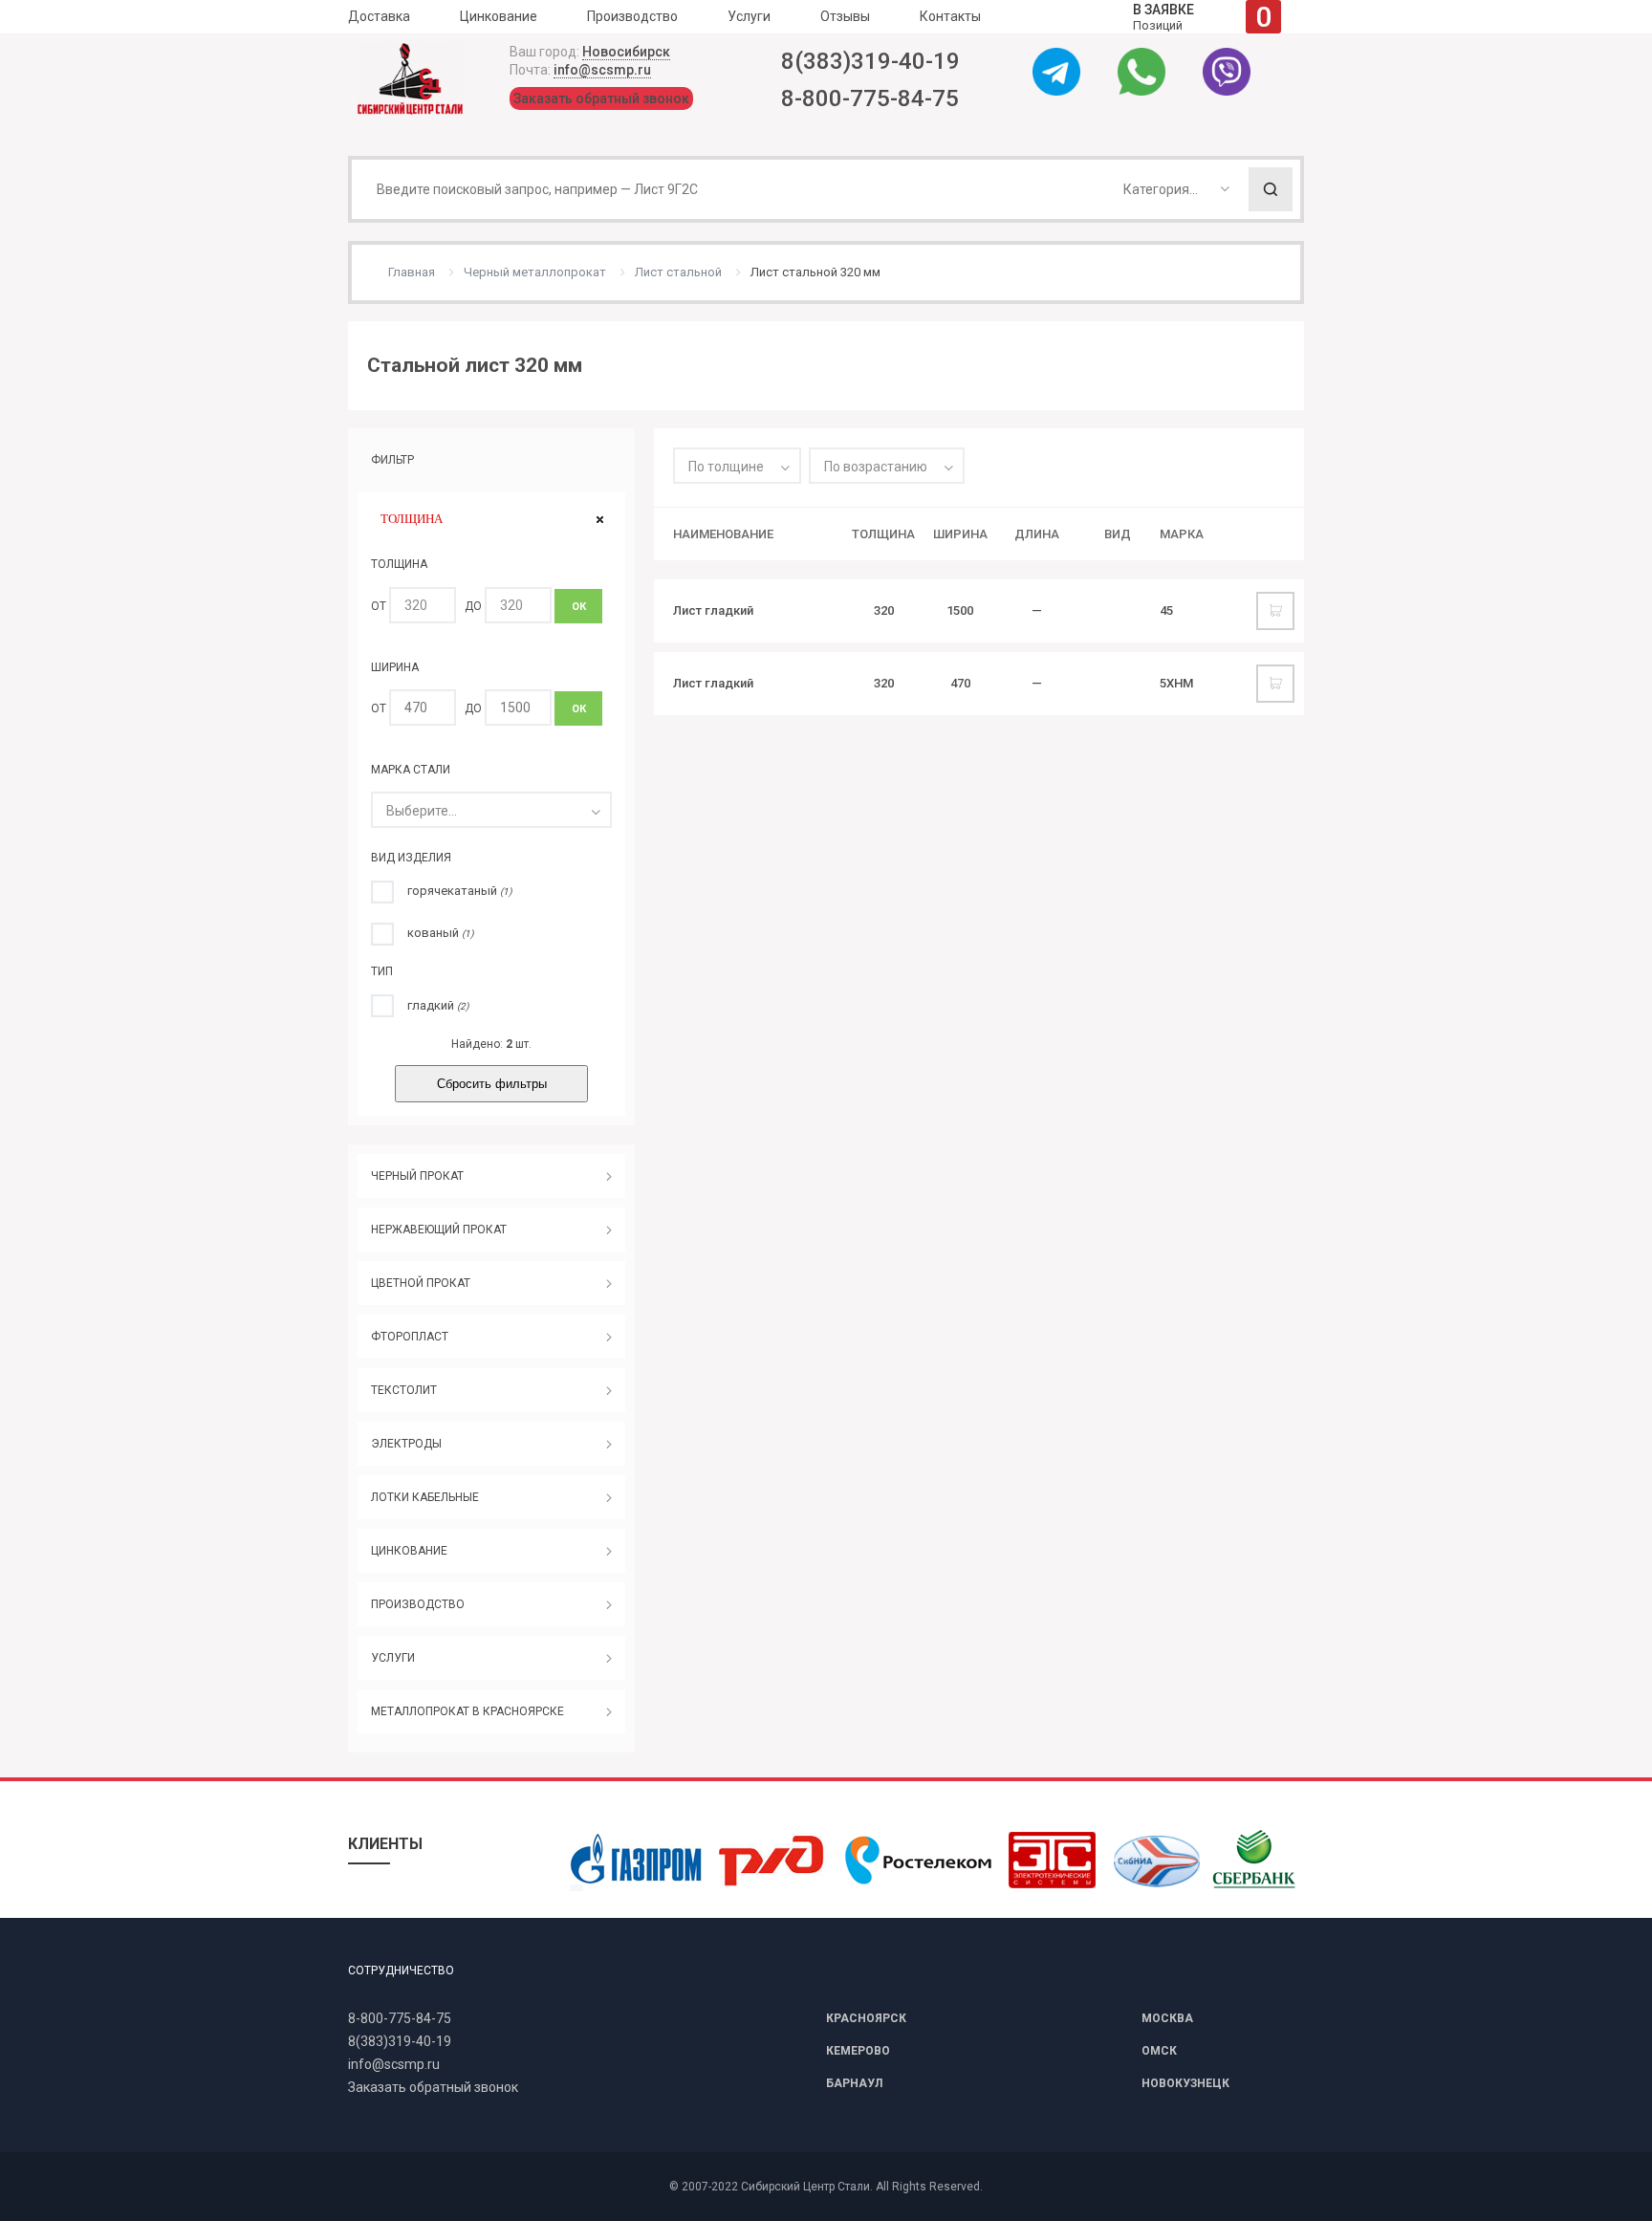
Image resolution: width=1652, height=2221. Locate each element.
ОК (579, 607)
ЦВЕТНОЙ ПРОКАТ (421, 1283)
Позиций (1202, 17)
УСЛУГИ (393, 1658)
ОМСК (1159, 2051)
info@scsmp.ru (602, 70)
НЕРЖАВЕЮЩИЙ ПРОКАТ (439, 1230)
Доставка (379, 16)
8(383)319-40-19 (870, 61)
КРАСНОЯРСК (866, 2018)
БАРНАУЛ (854, 2083)
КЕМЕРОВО (858, 2051)
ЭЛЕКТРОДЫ (406, 1444)
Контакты (950, 16)
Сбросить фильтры (492, 1084)
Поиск (1271, 189)
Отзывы (845, 16)
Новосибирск (626, 52)
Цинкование (499, 16)
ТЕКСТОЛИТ (404, 1390)
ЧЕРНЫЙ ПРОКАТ (417, 1176)
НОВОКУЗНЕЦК (1185, 2083)
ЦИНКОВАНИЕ (409, 1551)
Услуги (749, 16)
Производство (632, 16)
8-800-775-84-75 (870, 98)
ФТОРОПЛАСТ (410, 1337)
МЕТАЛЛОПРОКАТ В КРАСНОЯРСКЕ (467, 1711)
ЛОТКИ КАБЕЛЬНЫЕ (425, 1497)
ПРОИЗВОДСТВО (418, 1604)
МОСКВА (1167, 2018)
